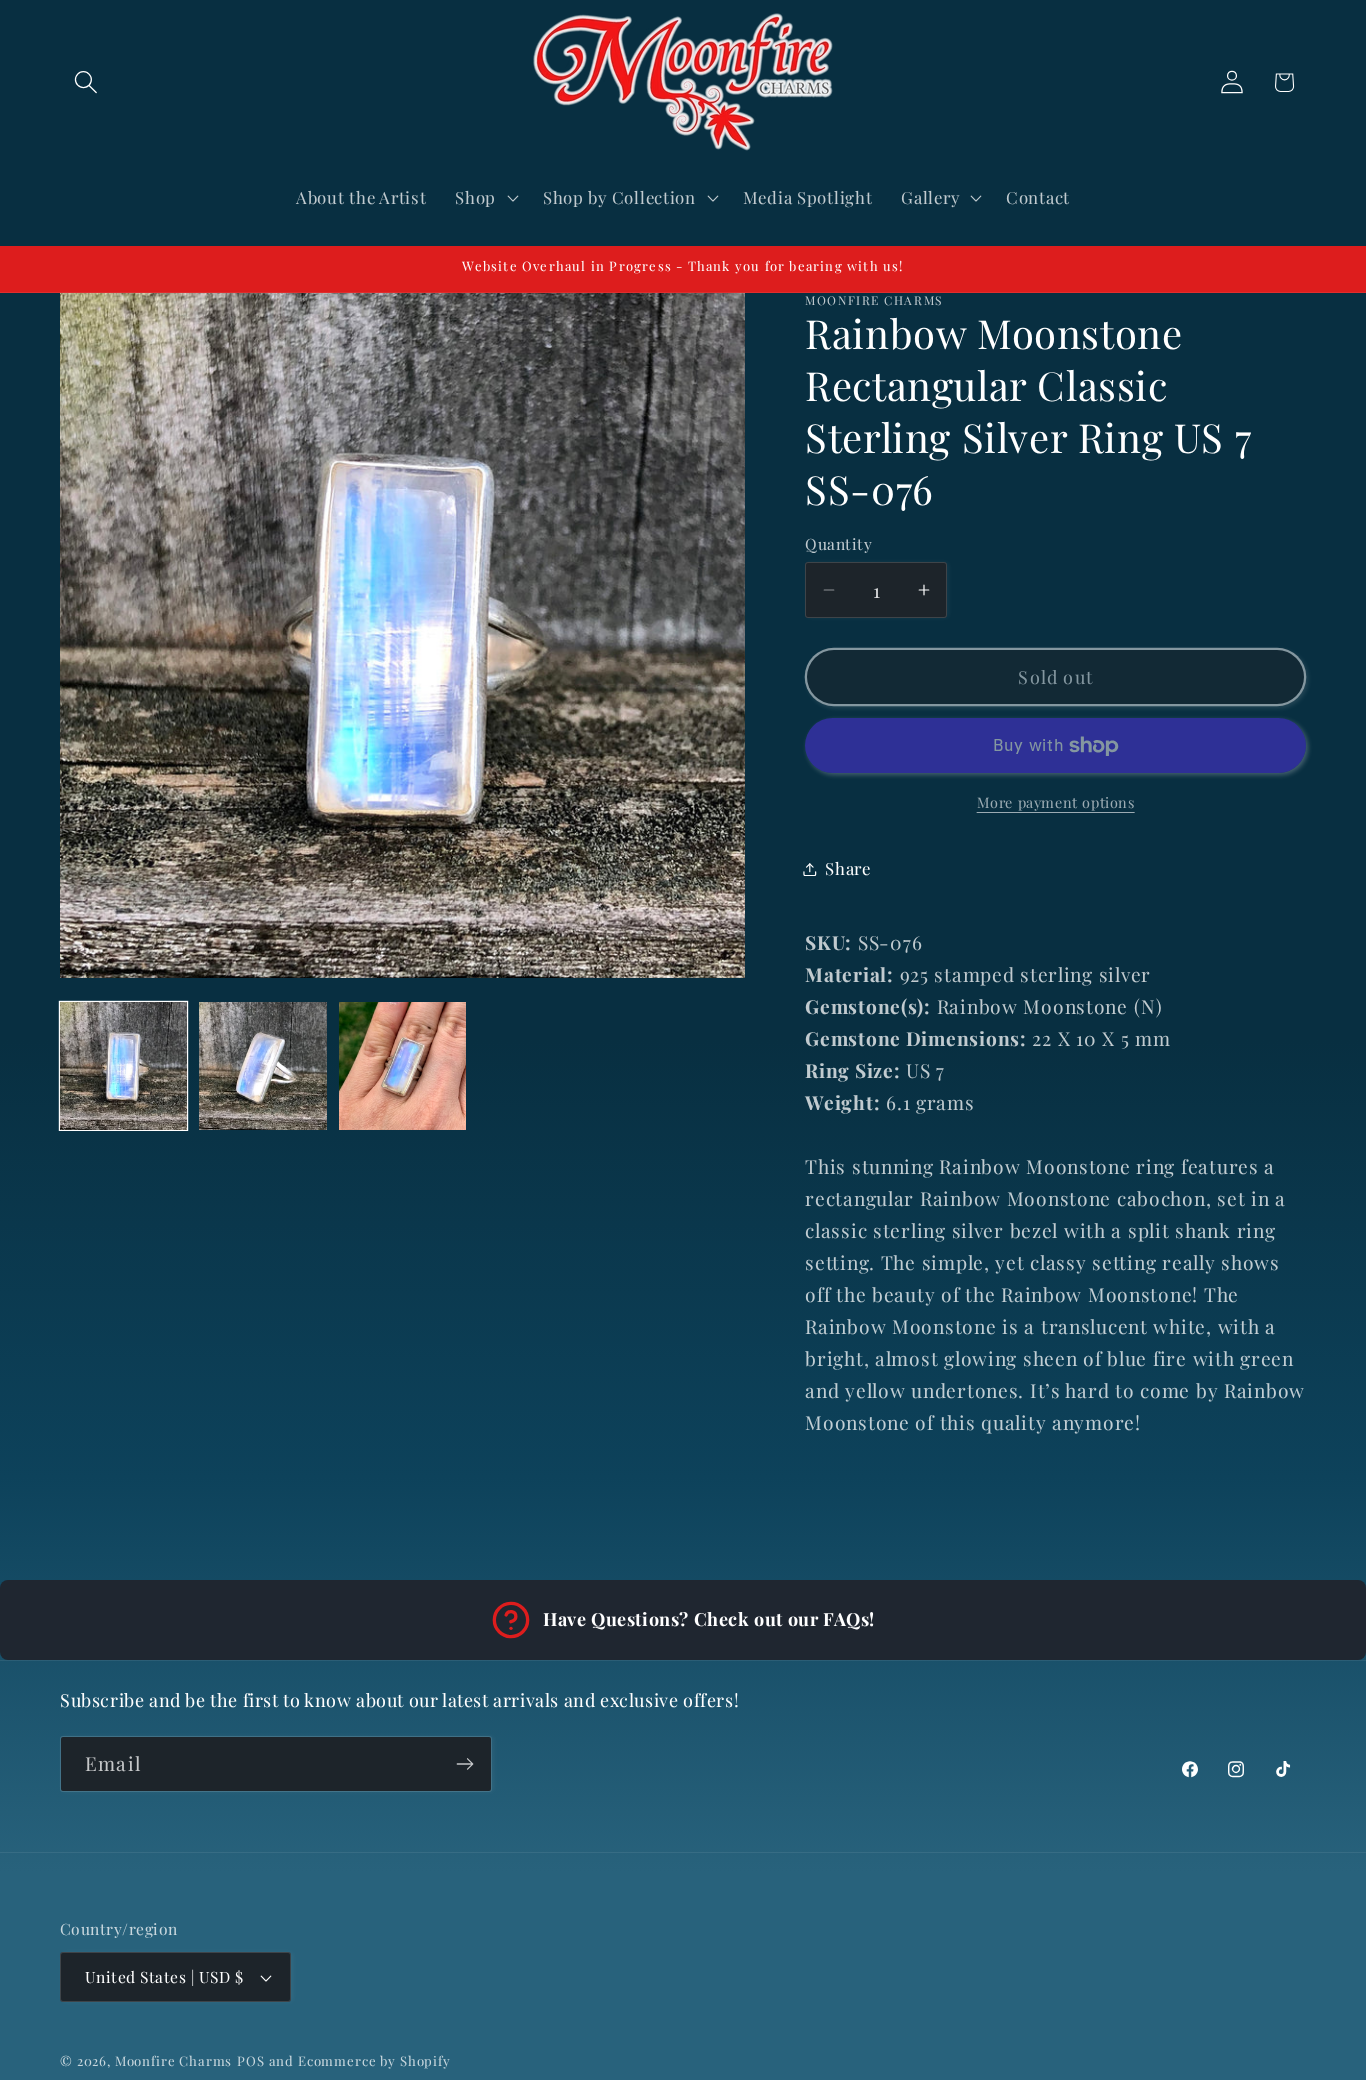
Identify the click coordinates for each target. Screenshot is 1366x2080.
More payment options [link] (1056, 802)
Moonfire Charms (174, 2060)
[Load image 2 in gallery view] (262, 1065)
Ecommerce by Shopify (374, 2060)
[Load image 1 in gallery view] (123, 1065)
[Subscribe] (464, 1764)
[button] (86, 82)
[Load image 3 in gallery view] (402, 1065)
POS (251, 2060)
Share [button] (848, 868)
